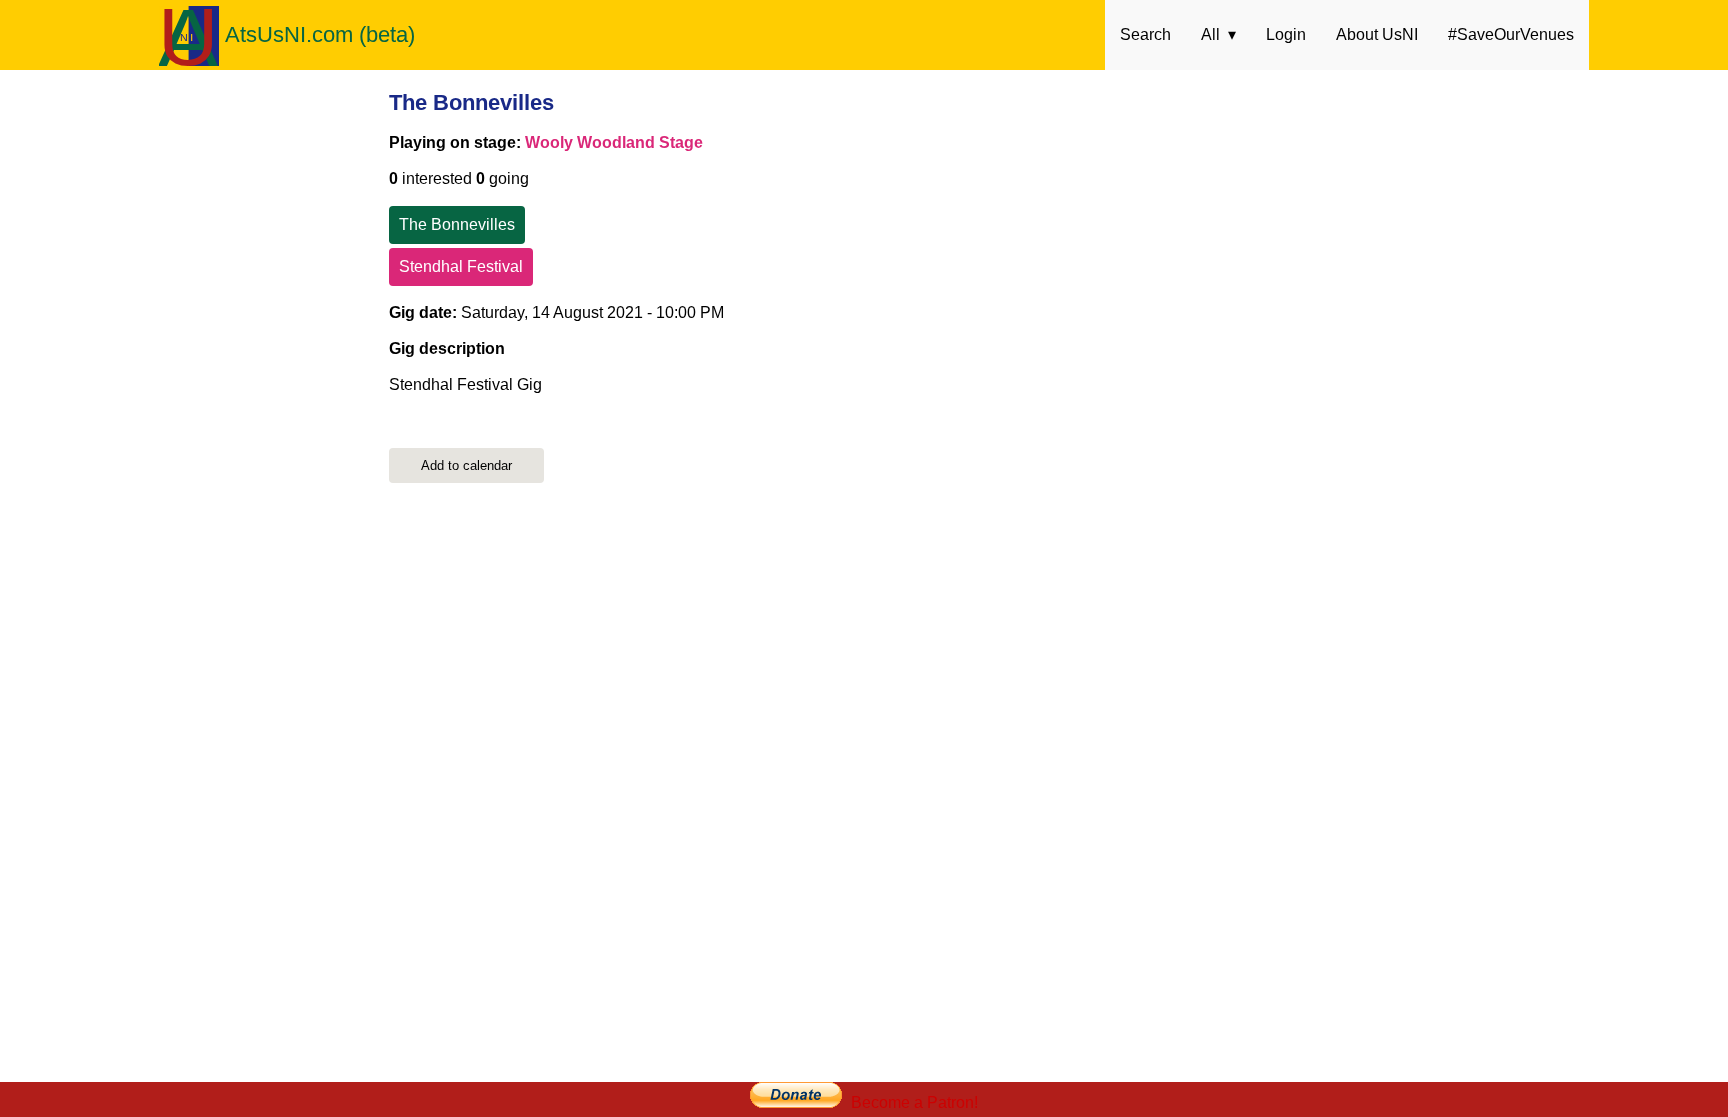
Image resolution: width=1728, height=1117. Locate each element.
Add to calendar (466, 465)
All (1210, 34)
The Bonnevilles (471, 102)
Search (1145, 34)
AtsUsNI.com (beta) (320, 34)
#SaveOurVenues (1511, 34)
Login (1286, 34)
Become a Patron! (914, 1102)
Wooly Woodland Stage (614, 142)
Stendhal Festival (461, 266)
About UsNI (1377, 34)
